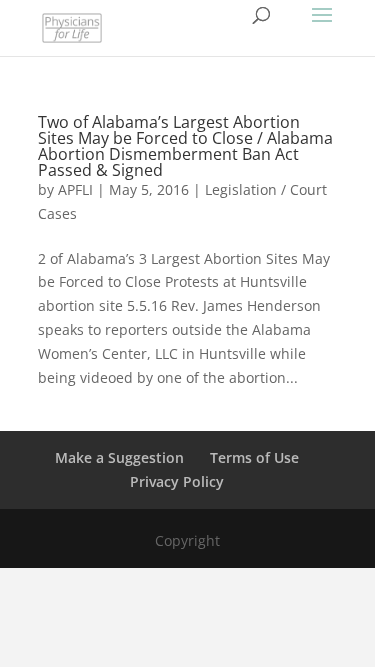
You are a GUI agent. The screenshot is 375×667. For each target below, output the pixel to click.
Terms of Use (254, 457)
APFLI (75, 189)
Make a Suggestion (119, 457)
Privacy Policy (177, 481)
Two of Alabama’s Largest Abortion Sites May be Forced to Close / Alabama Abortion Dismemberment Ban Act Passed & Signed (185, 146)
